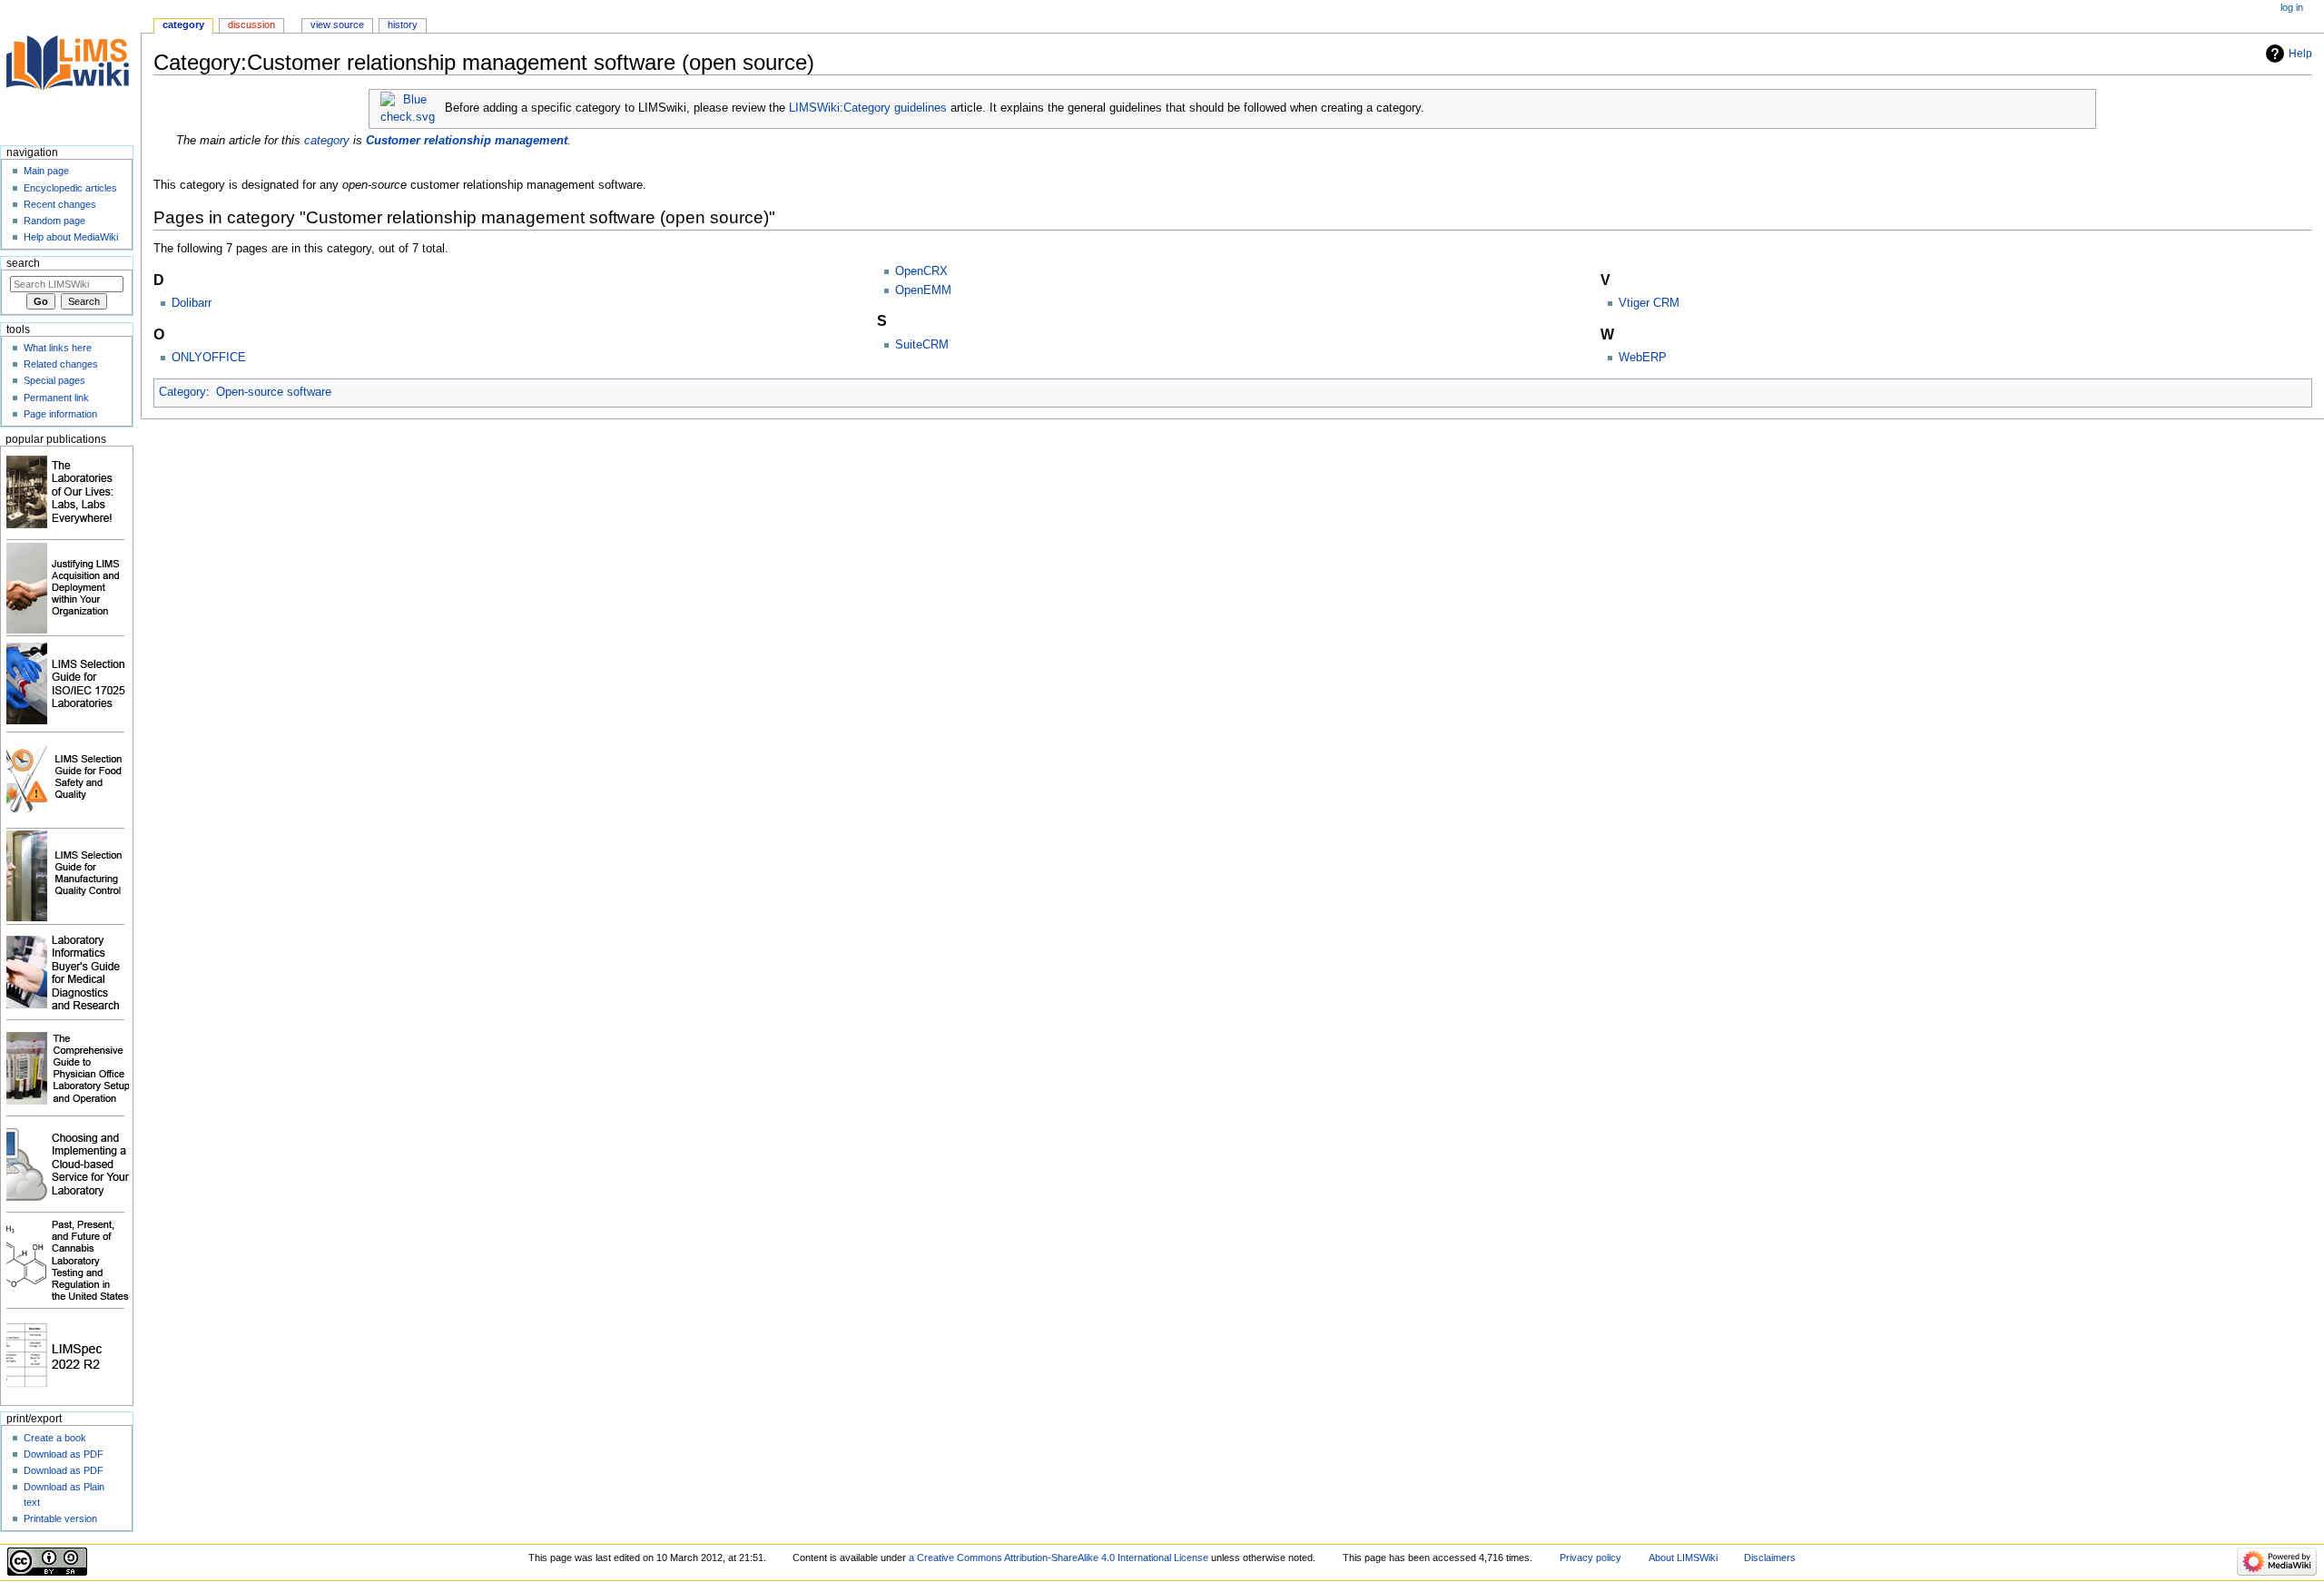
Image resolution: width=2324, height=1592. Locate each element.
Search (23, 263)
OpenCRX (921, 271)
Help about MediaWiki (71, 237)
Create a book (55, 1438)
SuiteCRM (922, 345)
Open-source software (274, 392)
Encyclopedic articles (70, 188)
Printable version (60, 1518)
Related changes (61, 364)
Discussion (251, 25)
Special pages (54, 380)
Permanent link (56, 398)
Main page (46, 171)
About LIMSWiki (1683, 1558)
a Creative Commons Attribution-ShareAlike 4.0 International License (1059, 1558)
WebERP (1643, 358)
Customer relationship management (467, 141)
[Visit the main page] (70, 70)
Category (182, 392)
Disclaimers (1770, 1558)
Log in (2292, 7)
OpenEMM (923, 290)
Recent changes (60, 204)
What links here (58, 348)
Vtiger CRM (1649, 303)
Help (2300, 54)
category (327, 141)
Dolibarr (192, 303)
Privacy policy (1590, 1558)
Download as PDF (64, 1454)
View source (337, 25)
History (403, 25)
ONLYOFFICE (209, 358)
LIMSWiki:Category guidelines (868, 108)
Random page (54, 221)
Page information (60, 414)
